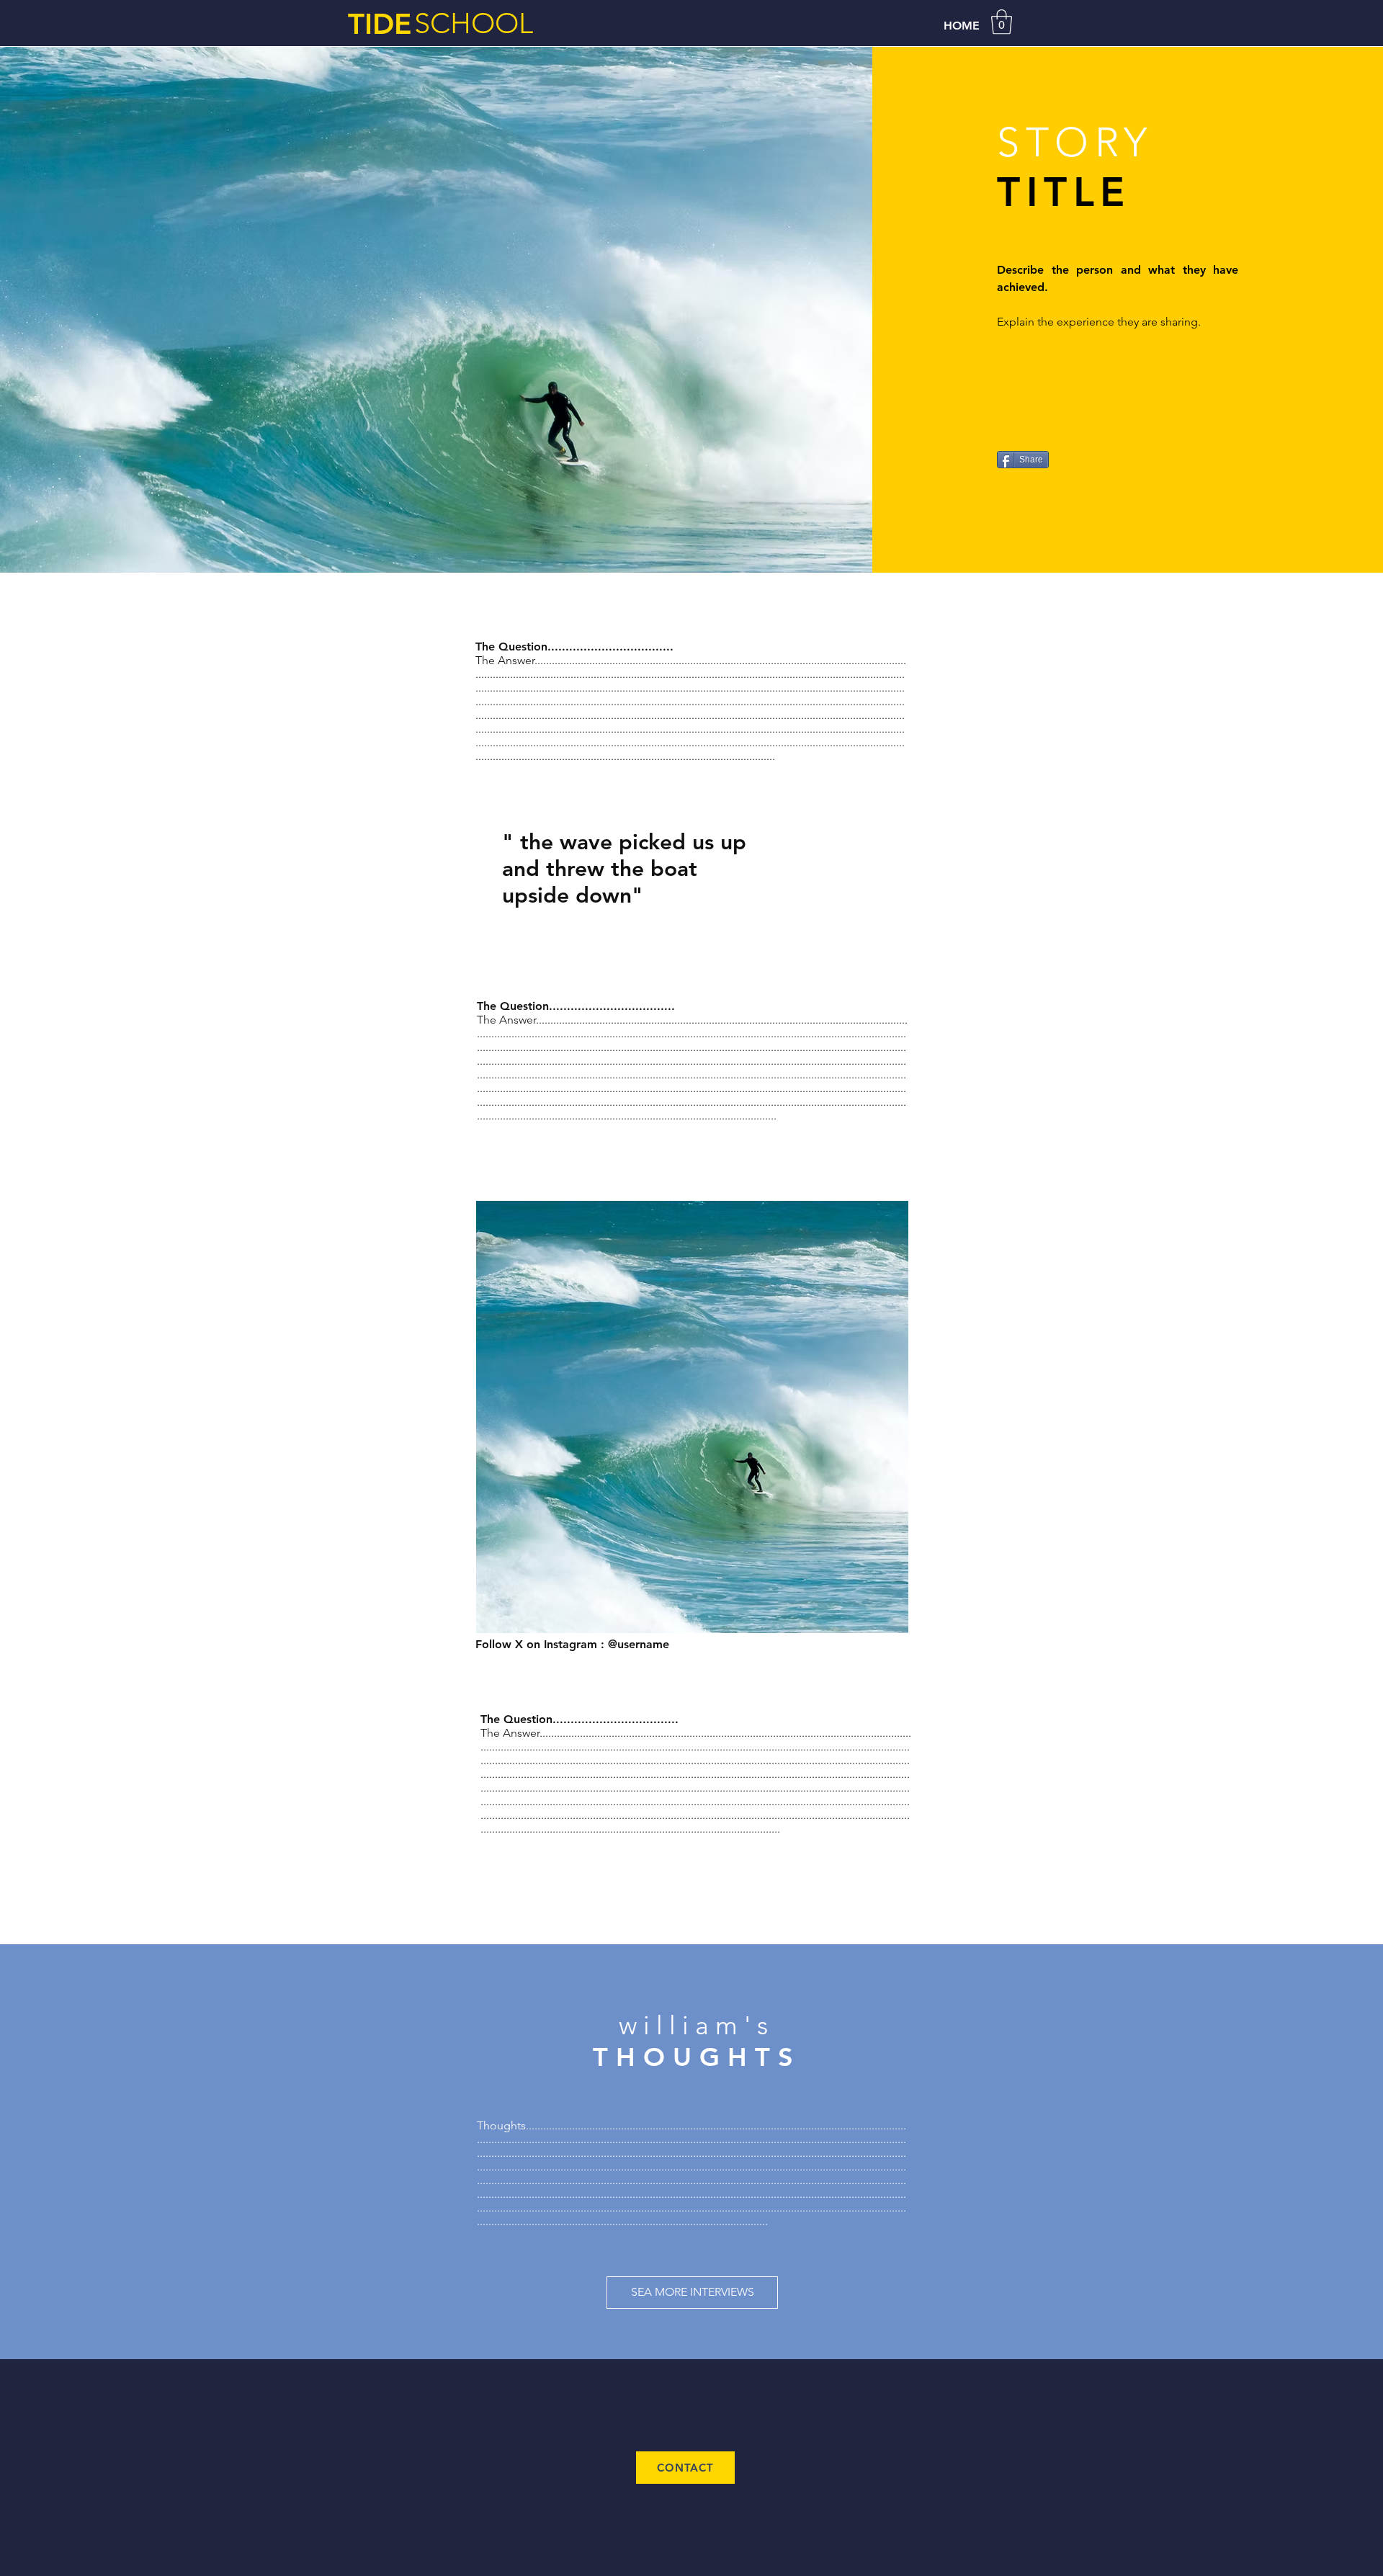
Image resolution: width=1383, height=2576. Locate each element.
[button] (1002, 22)
